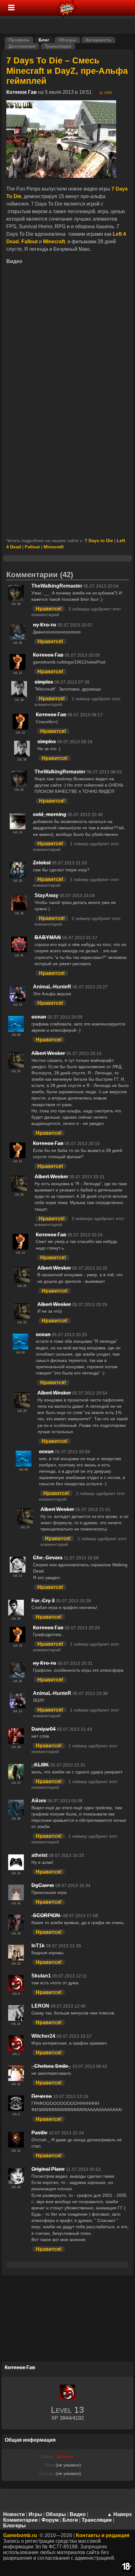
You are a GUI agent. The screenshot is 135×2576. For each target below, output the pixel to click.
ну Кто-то (45, 625)
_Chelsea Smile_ (51, 2066)
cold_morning (50, 814)
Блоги (70, 2520)
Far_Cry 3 (43, 1601)
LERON (40, 2006)
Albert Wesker (48, 1053)
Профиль (19, 40)
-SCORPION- (46, 1915)
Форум (50, 2520)
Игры (35, 2514)
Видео (78, 2514)
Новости (14, 2514)
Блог (44, 40)
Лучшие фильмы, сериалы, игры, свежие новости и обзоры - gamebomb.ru (67, 8)
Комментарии (20, 2520)
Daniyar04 (43, 1729)
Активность (98, 40)
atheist (39, 1855)
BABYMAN (48, 937)
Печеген (42, 2096)
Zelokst (42, 863)
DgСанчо (43, 1885)
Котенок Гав (22, 92)
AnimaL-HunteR (52, 987)
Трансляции (58, 46)
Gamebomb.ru (20, 2535)
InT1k (38, 1946)
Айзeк (39, 1801)
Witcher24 (43, 2036)
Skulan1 (41, 1976)
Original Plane (48, 2169)
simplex (44, 682)
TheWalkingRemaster (57, 586)
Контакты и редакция (103, 2535)
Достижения (22, 46)
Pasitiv (39, 2133)
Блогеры (14, 2526)
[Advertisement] (67, 466)
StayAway (46, 895)
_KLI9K (40, 1765)
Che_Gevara (48, 1558)
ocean (39, 1017)
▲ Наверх (119, 2514)
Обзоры (67, 40)
